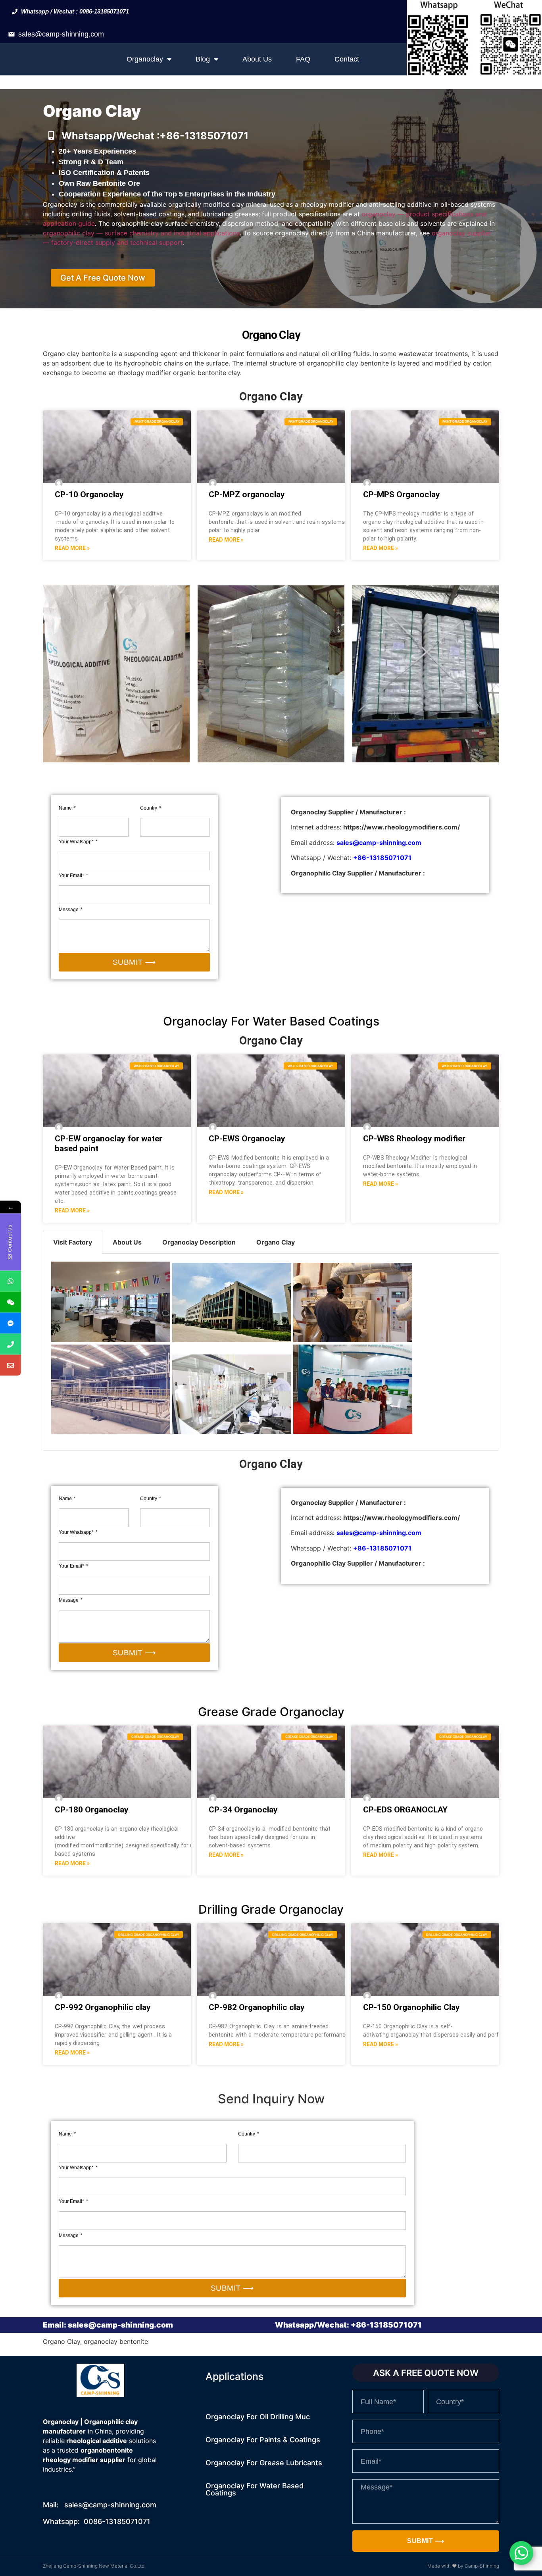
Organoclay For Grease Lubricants (264, 2463)
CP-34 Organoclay (243, 1810)
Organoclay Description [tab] (199, 1242)
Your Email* (72, 875)
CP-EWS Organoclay (247, 1139)
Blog (203, 59)
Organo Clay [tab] (276, 1242)
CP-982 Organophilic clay (257, 2007)
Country (149, 808)
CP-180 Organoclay (92, 1810)
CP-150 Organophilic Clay (411, 2007)
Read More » (72, 548)
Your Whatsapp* (77, 842)
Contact (347, 59)
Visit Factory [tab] (73, 1242)
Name (66, 808)
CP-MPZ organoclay (247, 494)
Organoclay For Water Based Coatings (255, 2489)
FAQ (303, 59)
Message (69, 910)
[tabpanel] (271, 1352)
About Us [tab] (127, 1242)
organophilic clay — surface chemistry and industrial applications (141, 233)
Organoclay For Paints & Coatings (263, 2440)
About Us (257, 59)
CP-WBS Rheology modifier (414, 1139)
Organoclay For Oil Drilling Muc (258, 2417)
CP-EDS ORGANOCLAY (405, 1810)
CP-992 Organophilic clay (103, 2007)
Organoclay (145, 59)
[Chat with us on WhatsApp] (521, 2553)
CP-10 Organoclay (89, 494)
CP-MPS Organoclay (402, 494)
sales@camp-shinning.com (61, 34)
